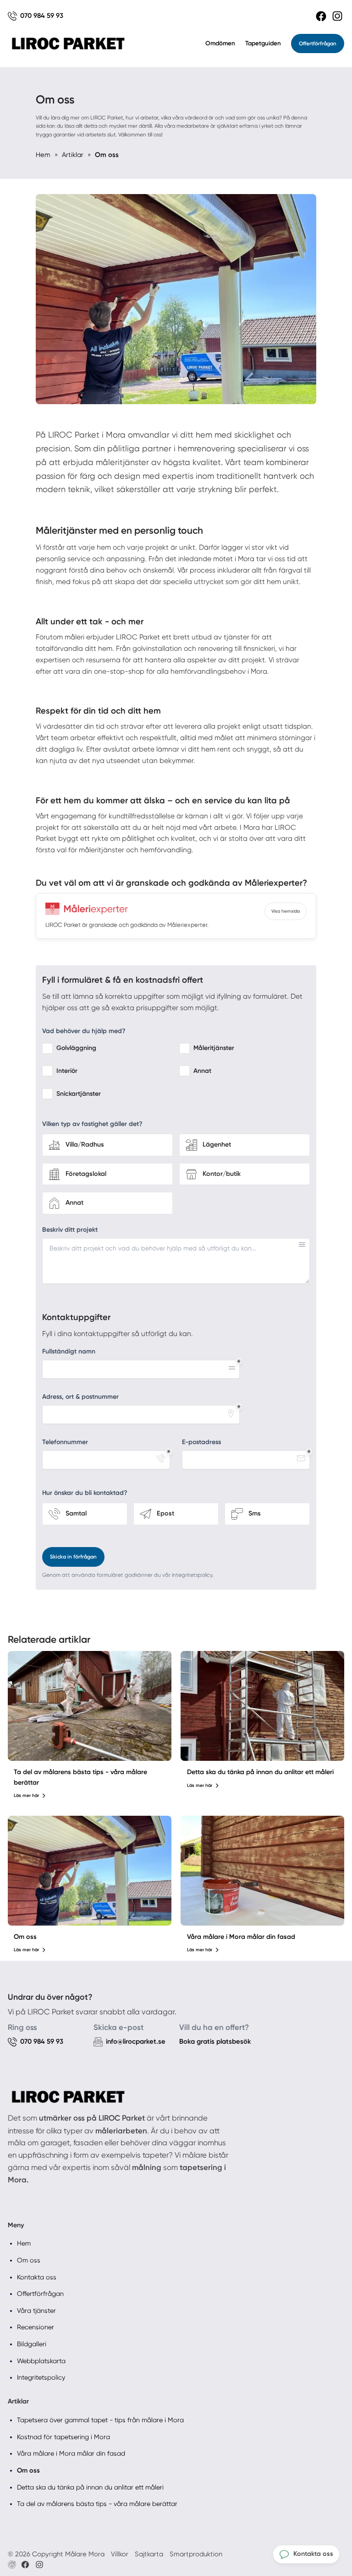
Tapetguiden (263, 43)
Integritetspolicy (41, 2377)
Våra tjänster (36, 2311)
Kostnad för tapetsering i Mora (63, 2437)
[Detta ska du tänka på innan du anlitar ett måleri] (262, 1706)
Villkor (120, 2554)
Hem (24, 2243)
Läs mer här (26, 1796)
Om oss (25, 1937)
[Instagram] (337, 16)
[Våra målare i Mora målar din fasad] (262, 1871)
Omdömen (220, 43)
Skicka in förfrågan (73, 1557)
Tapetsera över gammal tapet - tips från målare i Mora (100, 2420)
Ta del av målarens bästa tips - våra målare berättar (97, 2504)
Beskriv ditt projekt (70, 1230)
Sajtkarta (149, 2554)
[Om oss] (90, 1871)
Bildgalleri (32, 2344)
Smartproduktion (196, 2554)
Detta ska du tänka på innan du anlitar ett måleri (260, 1772)
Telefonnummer (65, 1442)
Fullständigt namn (69, 1351)
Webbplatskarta (41, 2361)
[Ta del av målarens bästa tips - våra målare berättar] (90, 1706)
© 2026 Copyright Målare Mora (56, 2554)
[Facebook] (321, 16)
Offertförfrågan (318, 43)
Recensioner (36, 2327)
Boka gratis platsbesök (215, 2041)
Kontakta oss (37, 2277)
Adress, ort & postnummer (80, 1397)
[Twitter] (39, 2565)
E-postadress (201, 1442)
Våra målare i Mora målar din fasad (241, 1937)
